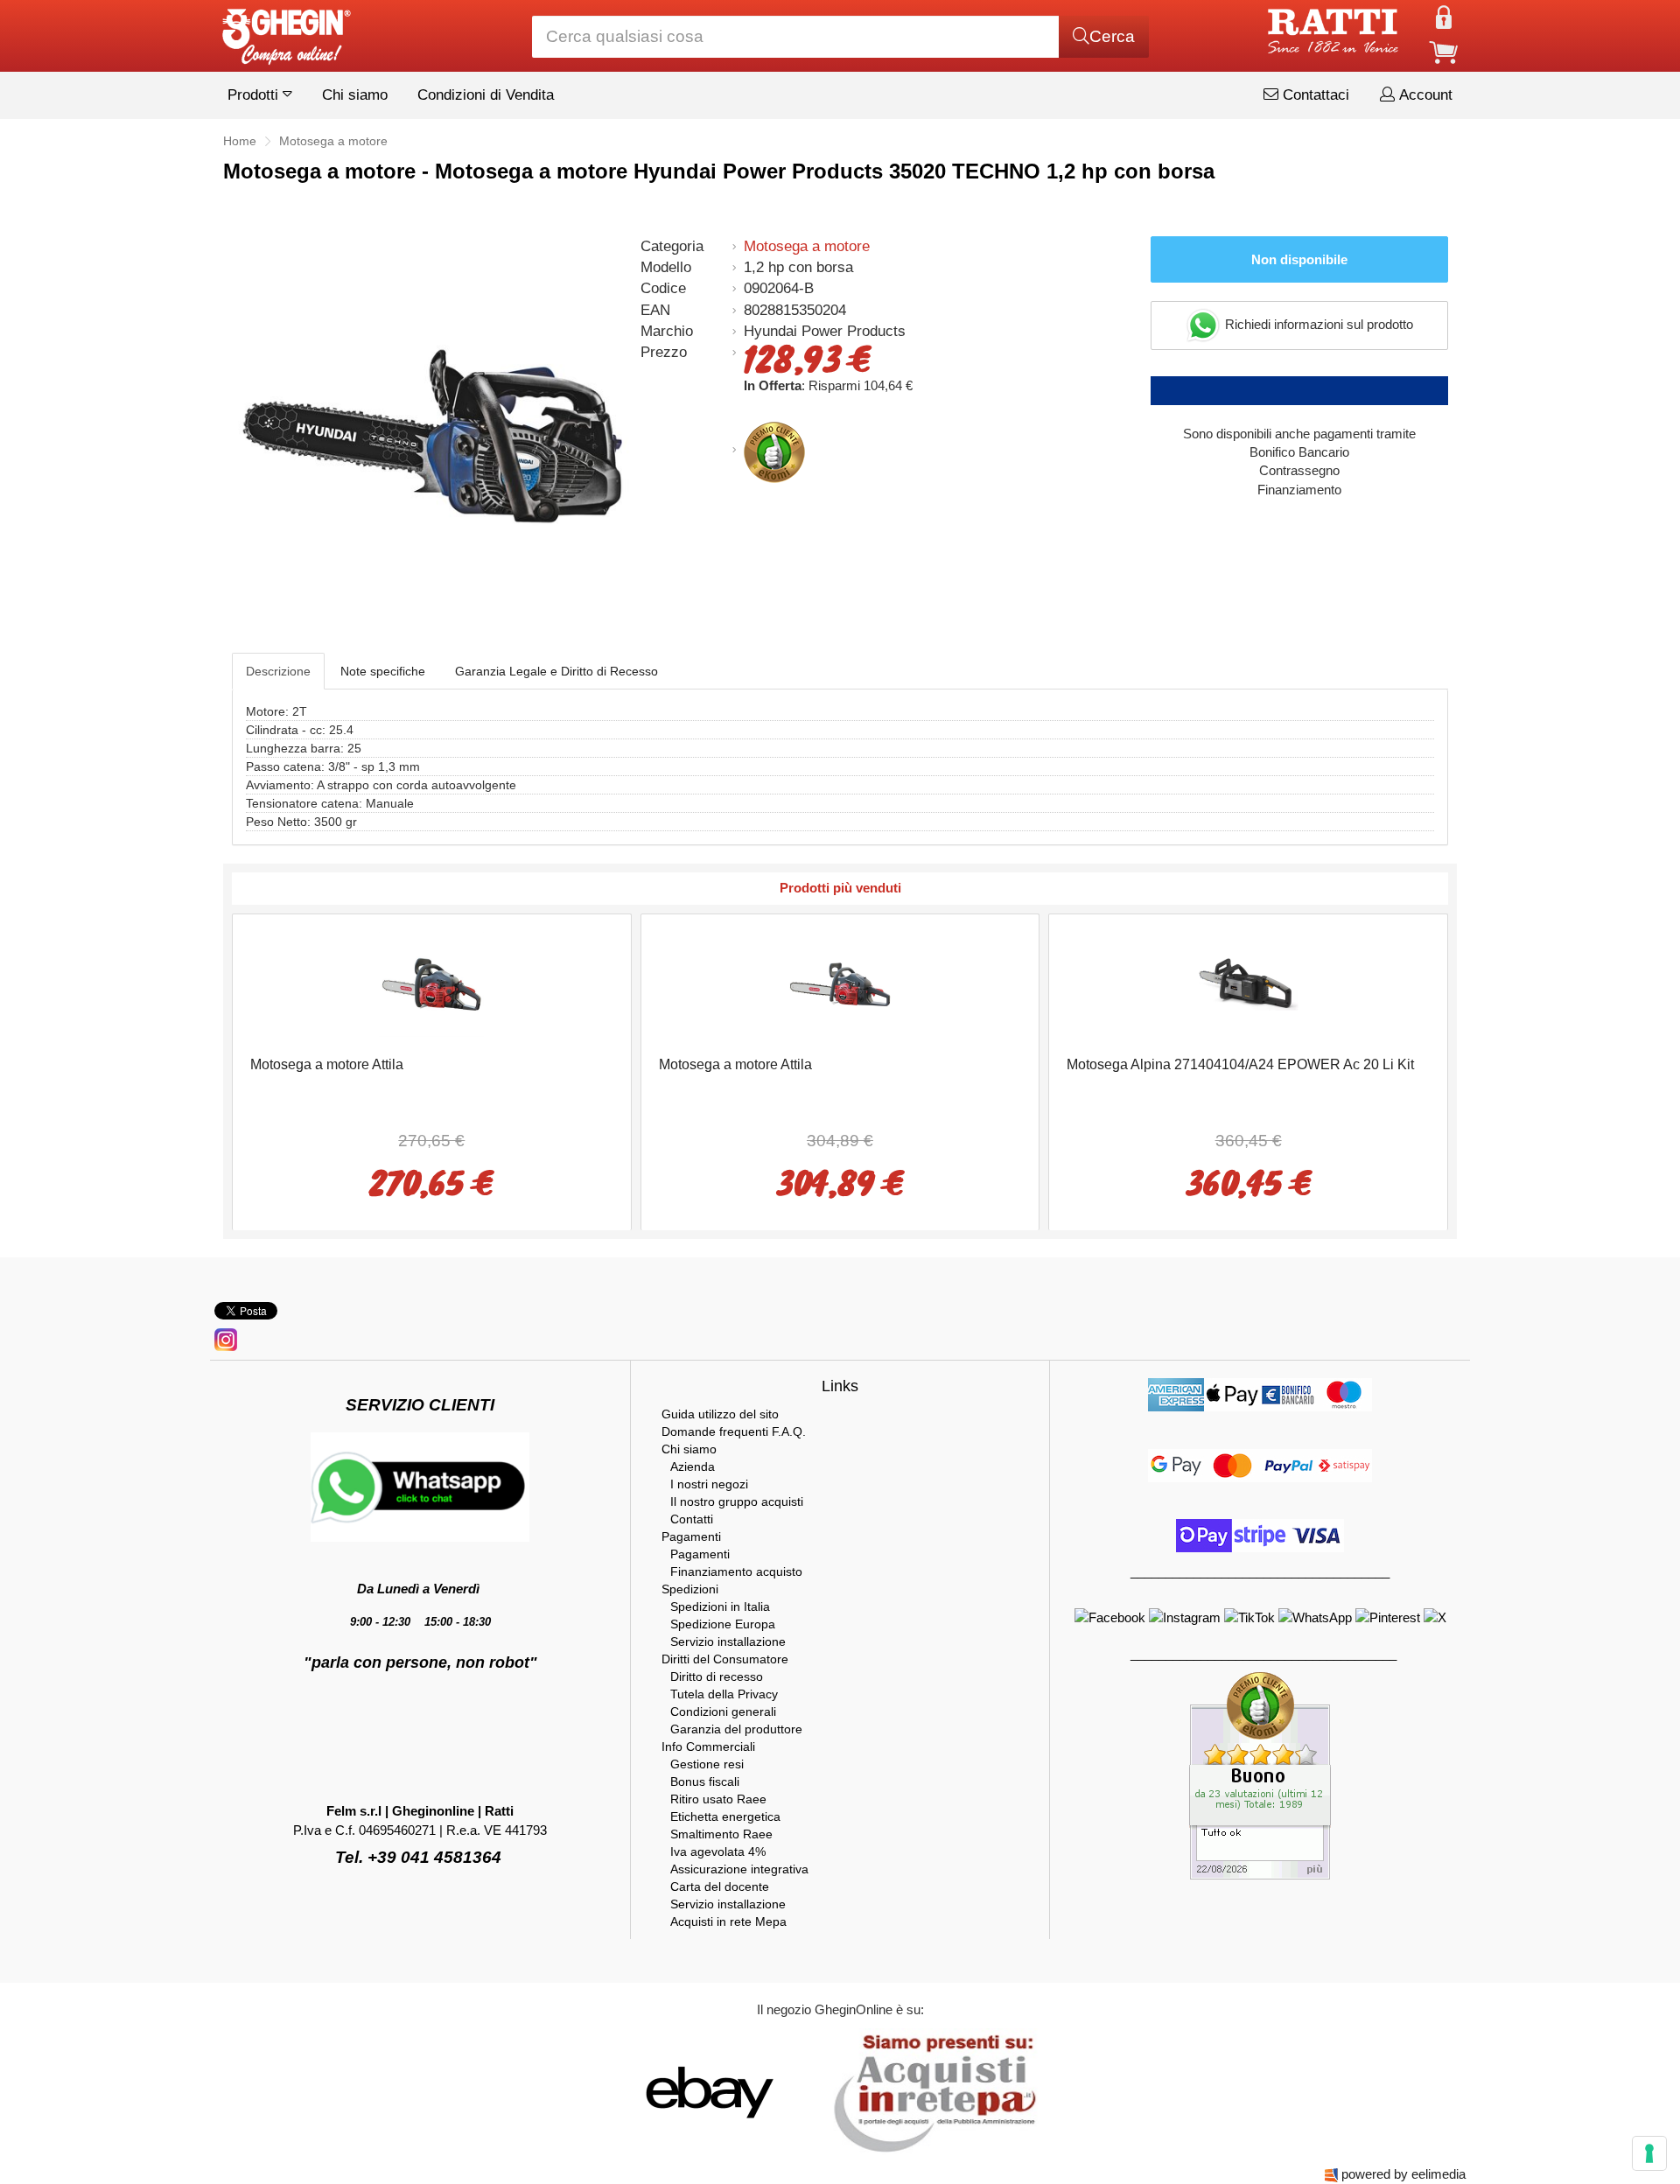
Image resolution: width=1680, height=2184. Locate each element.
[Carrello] (1444, 51)
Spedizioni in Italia (720, 1606)
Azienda (693, 1466)
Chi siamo (355, 95)
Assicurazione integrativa (739, 1869)
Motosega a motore (807, 246)
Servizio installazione (728, 1641)
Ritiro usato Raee (718, 1799)
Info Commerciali (708, 1746)
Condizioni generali (723, 1711)
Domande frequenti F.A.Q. (734, 1431)
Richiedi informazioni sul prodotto (1317, 324)
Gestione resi (707, 1764)
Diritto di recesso (717, 1676)
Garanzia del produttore (736, 1729)
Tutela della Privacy (724, 1694)
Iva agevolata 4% (718, 1851)
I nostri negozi (709, 1484)
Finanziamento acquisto (736, 1571)
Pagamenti (691, 1536)
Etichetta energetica (725, 1816)
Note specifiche (383, 671)
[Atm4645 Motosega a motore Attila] (840, 983)
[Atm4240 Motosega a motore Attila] (431, 983)
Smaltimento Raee (721, 1834)
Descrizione (278, 671)
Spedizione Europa (723, 1624)
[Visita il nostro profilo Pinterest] (1389, 1617)
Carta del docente (720, 1886)
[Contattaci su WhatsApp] (1317, 1617)
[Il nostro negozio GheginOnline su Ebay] (708, 2091)
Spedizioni (690, 1589)
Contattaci (1314, 95)
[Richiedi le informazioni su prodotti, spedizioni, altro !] (420, 1486)
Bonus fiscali (705, 1781)
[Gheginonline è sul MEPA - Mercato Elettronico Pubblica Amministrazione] (930, 2091)
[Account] (1444, 16)
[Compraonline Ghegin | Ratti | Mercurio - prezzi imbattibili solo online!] (285, 32)
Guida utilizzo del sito (720, 1414)
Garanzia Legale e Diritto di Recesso (556, 671)
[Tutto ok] (1260, 1775)
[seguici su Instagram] (226, 1338)
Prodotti (255, 95)
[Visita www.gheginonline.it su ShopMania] (639, 2091)
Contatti (692, 1519)
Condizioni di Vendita (486, 95)
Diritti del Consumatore (725, 1659)
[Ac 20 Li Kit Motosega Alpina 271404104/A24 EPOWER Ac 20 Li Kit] (1249, 983)
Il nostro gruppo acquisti (737, 1501)
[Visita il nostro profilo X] (1435, 1617)
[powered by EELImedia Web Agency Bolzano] (1331, 2174)
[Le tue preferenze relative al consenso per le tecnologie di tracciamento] (1649, 2153)
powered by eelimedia (1403, 2174)
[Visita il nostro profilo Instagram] (1186, 1617)
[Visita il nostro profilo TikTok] (1251, 1617)
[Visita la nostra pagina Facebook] (1112, 1617)
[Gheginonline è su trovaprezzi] (815, 2091)
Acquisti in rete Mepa (728, 1921)
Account (1424, 95)
